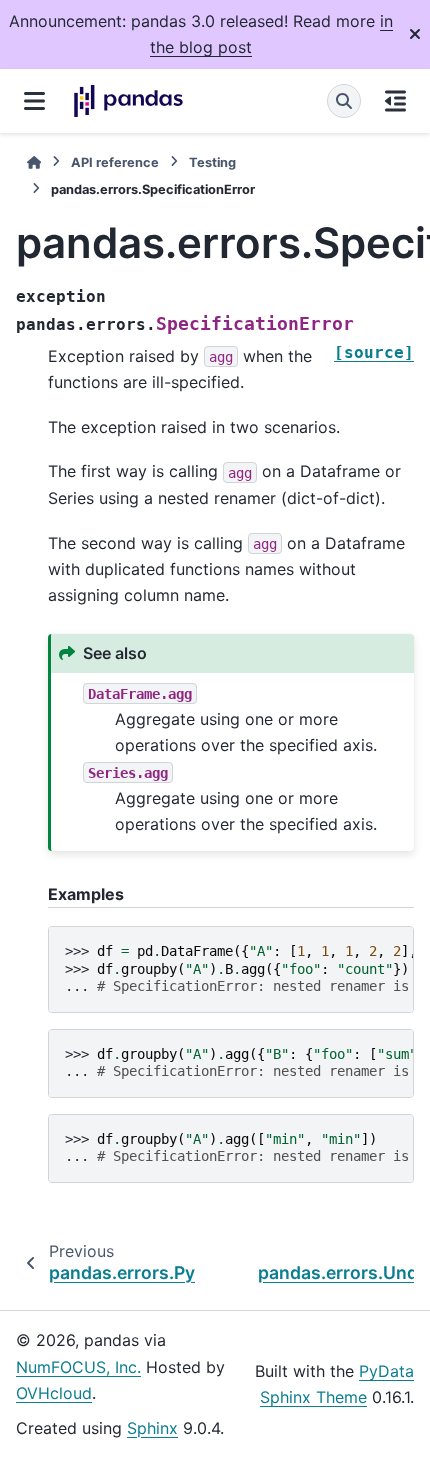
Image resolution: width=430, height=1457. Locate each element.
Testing (212, 162)
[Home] (34, 162)
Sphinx (152, 1428)
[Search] (344, 101)
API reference (115, 162)
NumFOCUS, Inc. (78, 1367)
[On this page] (395, 101)
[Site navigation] (34, 101)
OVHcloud (54, 1393)
